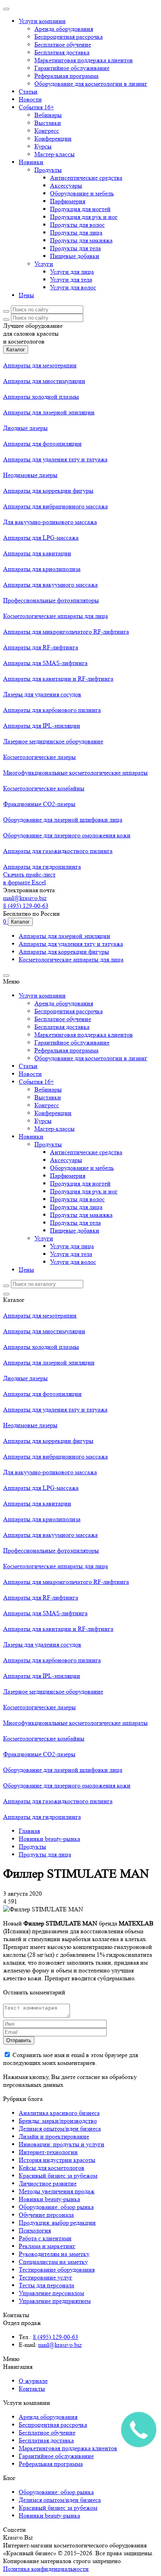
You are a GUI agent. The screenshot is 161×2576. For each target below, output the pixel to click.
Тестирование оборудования (57, 2270)
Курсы (43, 146)
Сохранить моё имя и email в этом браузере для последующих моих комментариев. (71, 2059)
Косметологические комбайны (44, 788)
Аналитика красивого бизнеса (59, 2113)
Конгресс (47, 131)
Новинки (31, 162)
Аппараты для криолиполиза (42, 569)
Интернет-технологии (48, 2152)
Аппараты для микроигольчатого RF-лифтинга (66, 632)
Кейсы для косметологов (52, 2168)
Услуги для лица (72, 272)
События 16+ (36, 107)
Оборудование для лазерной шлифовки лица (63, 820)
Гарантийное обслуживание (72, 68)
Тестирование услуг (46, 2277)
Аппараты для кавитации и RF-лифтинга (58, 679)
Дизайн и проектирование (54, 2136)
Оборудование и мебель (82, 193)
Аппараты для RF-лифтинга (41, 647)
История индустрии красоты (57, 2160)
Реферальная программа (66, 76)
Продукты (48, 170)
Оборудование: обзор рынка (56, 2207)
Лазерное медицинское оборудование (53, 741)
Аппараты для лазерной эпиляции (49, 412)
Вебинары (48, 115)
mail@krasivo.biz (25, 898)
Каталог (16, 350)
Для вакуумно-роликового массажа (50, 522)
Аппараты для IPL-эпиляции (42, 726)
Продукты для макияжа (81, 240)
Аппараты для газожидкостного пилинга (58, 851)
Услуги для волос (73, 287)
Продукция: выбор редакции (57, 2223)
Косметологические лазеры (39, 757)
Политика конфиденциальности (46, 2569)
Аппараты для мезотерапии (40, 365)
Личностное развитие (48, 2183)
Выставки (48, 123)
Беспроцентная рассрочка (69, 37)
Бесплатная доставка (62, 52)
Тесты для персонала (47, 2285)
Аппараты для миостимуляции (44, 381)
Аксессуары (66, 185)
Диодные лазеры (25, 428)
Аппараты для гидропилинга (42, 867)
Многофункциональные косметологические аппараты (75, 773)
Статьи (28, 91)
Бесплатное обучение (63, 44)
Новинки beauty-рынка (49, 2199)
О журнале (33, 2381)
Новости (30, 99)
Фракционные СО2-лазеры (39, 804)
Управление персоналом (51, 2293)
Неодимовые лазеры (30, 475)
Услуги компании (42, 21)
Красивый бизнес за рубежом (58, 2176)
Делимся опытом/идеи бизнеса (60, 2129)
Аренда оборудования (64, 29)
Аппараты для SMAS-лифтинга (45, 663)
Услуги (44, 264)
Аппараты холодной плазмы (41, 397)
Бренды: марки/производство (58, 2121)
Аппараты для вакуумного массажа (50, 585)
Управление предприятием (55, 2301)
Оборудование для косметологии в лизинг (91, 84)
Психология (35, 2230)
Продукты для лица (76, 232)
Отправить (19, 2040)
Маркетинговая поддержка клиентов (84, 60)
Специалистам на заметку (53, 2262)
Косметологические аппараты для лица (55, 616)
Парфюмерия (68, 201)
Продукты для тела (75, 248)
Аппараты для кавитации (37, 553)
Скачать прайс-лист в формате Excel (29, 878)
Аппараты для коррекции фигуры (48, 491)
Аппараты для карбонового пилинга (52, 710)
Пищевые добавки (75, 256)
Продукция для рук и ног (84, 217)
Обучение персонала (46, 2215)
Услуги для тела (71, 279)
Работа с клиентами (45, 2238)
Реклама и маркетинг (47, 2246)
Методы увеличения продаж (57, 2191)
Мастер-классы (55, 154)
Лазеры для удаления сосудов (42, 694)
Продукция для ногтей (80, 209)
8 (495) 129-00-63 (26, 906)
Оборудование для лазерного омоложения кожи (67, 835)
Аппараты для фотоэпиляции (42, 444)
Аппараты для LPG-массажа (41, 538)
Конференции (53, 138)
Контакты (32, 2389)
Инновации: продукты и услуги (62, 2144)
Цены (26, 295)
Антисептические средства (86, 178)
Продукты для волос (77, 225)
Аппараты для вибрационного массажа (55, 506)
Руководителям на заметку (54, 2254)
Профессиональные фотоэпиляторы (51, 600)
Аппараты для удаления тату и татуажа (55, 459)
